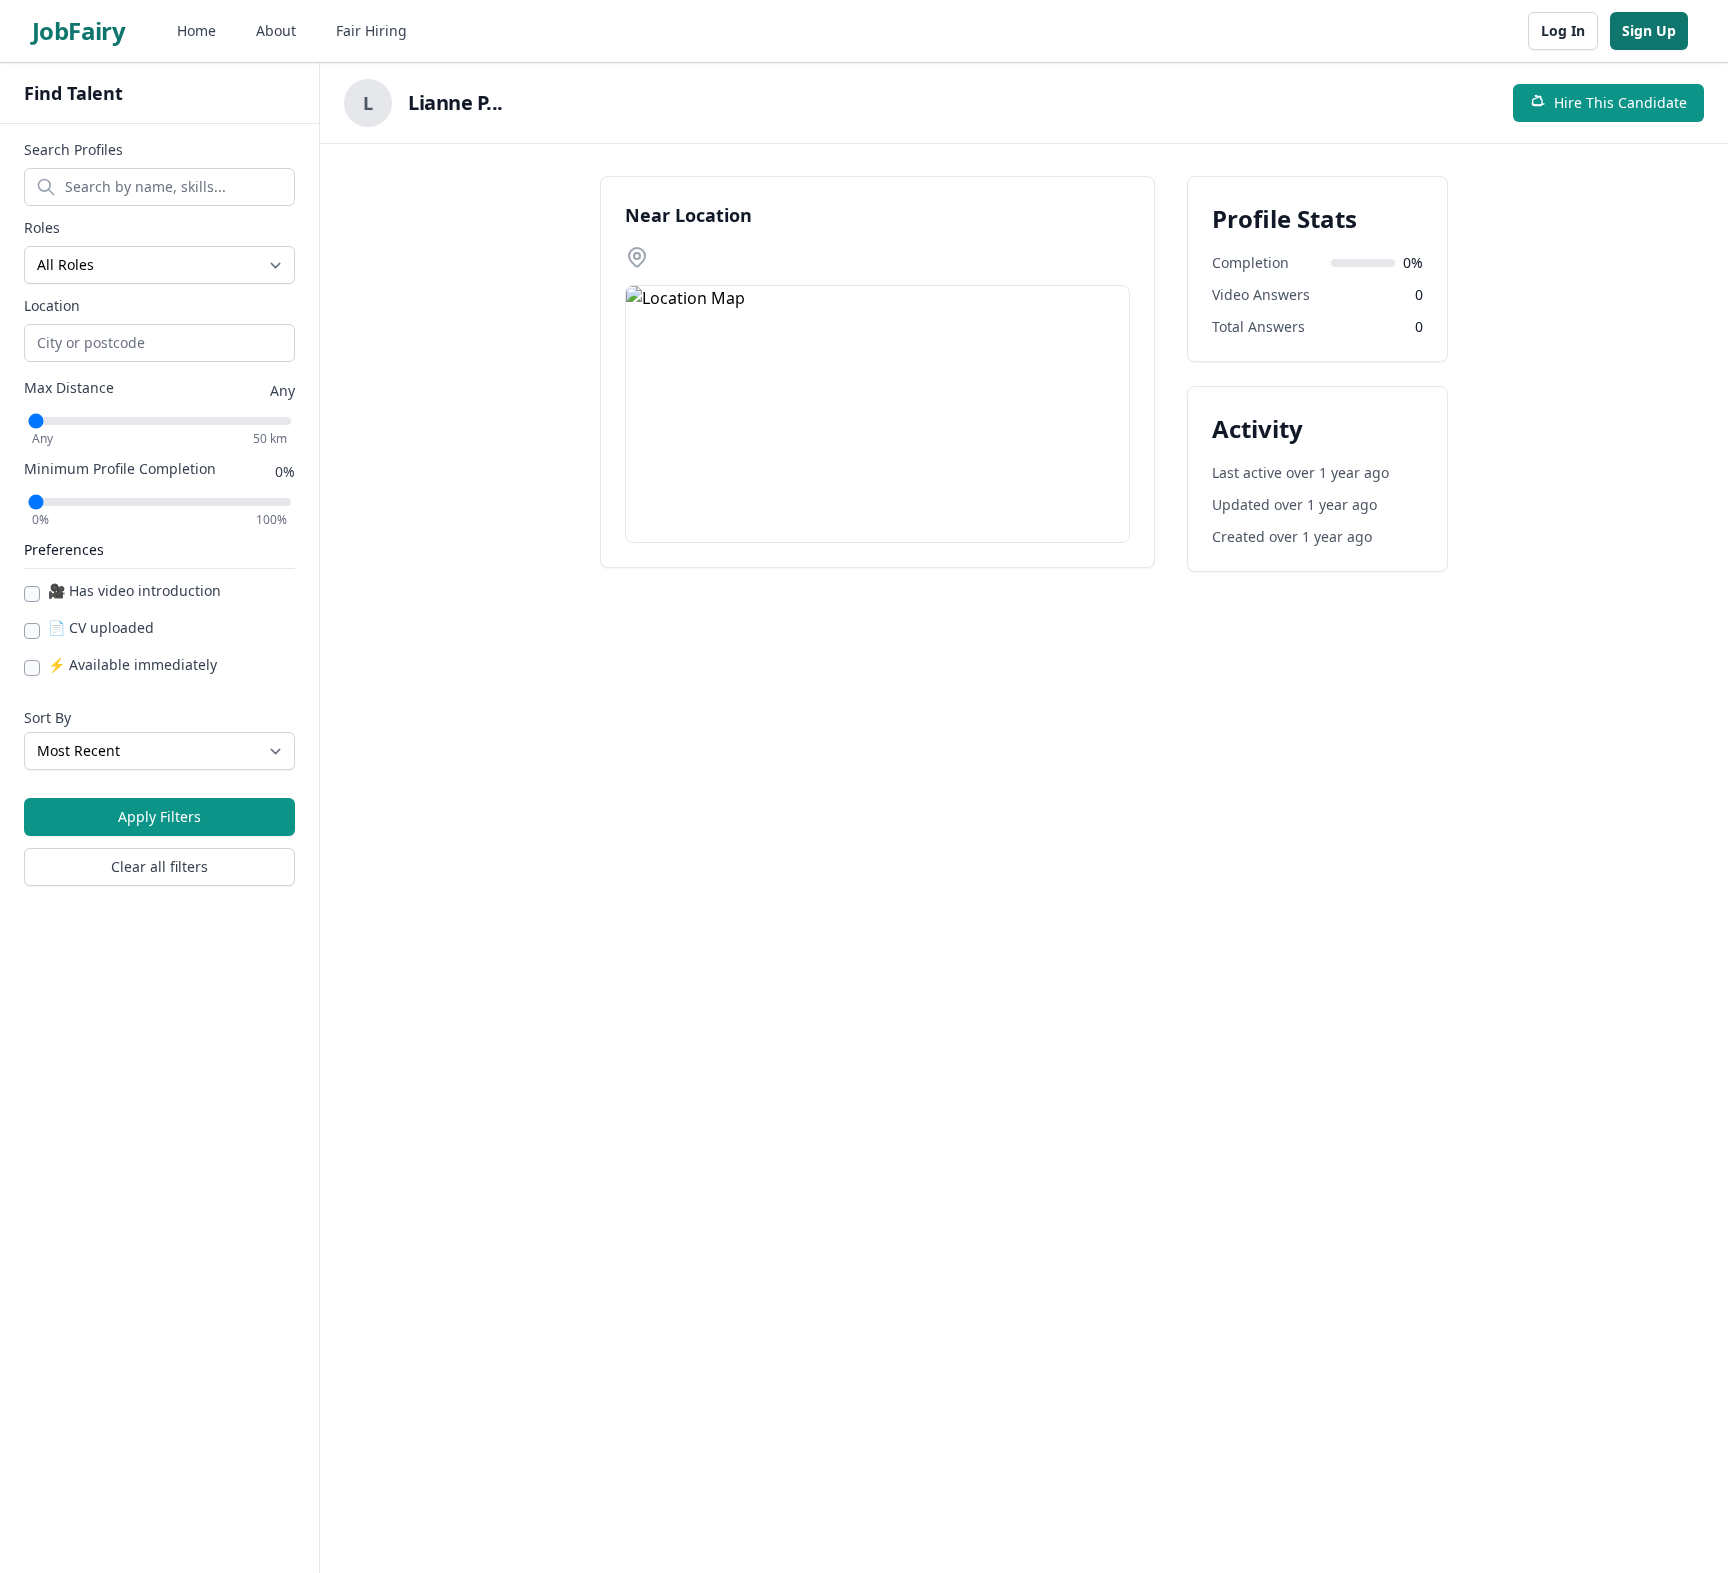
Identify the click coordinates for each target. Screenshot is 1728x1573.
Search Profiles (73, 149)
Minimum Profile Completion (120, 468)
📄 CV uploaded (101, 627)
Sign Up (1649, 30)
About (276, 30)
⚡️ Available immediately (132, 664)
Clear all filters (159, 866)
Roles (42, 227)
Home (196, 30)
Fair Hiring (371, 30)
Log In (1563, 30)
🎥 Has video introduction (134, 590)
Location (52, 305)
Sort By (47, 717)
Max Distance (69, 387)
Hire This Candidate (1620, 102)
